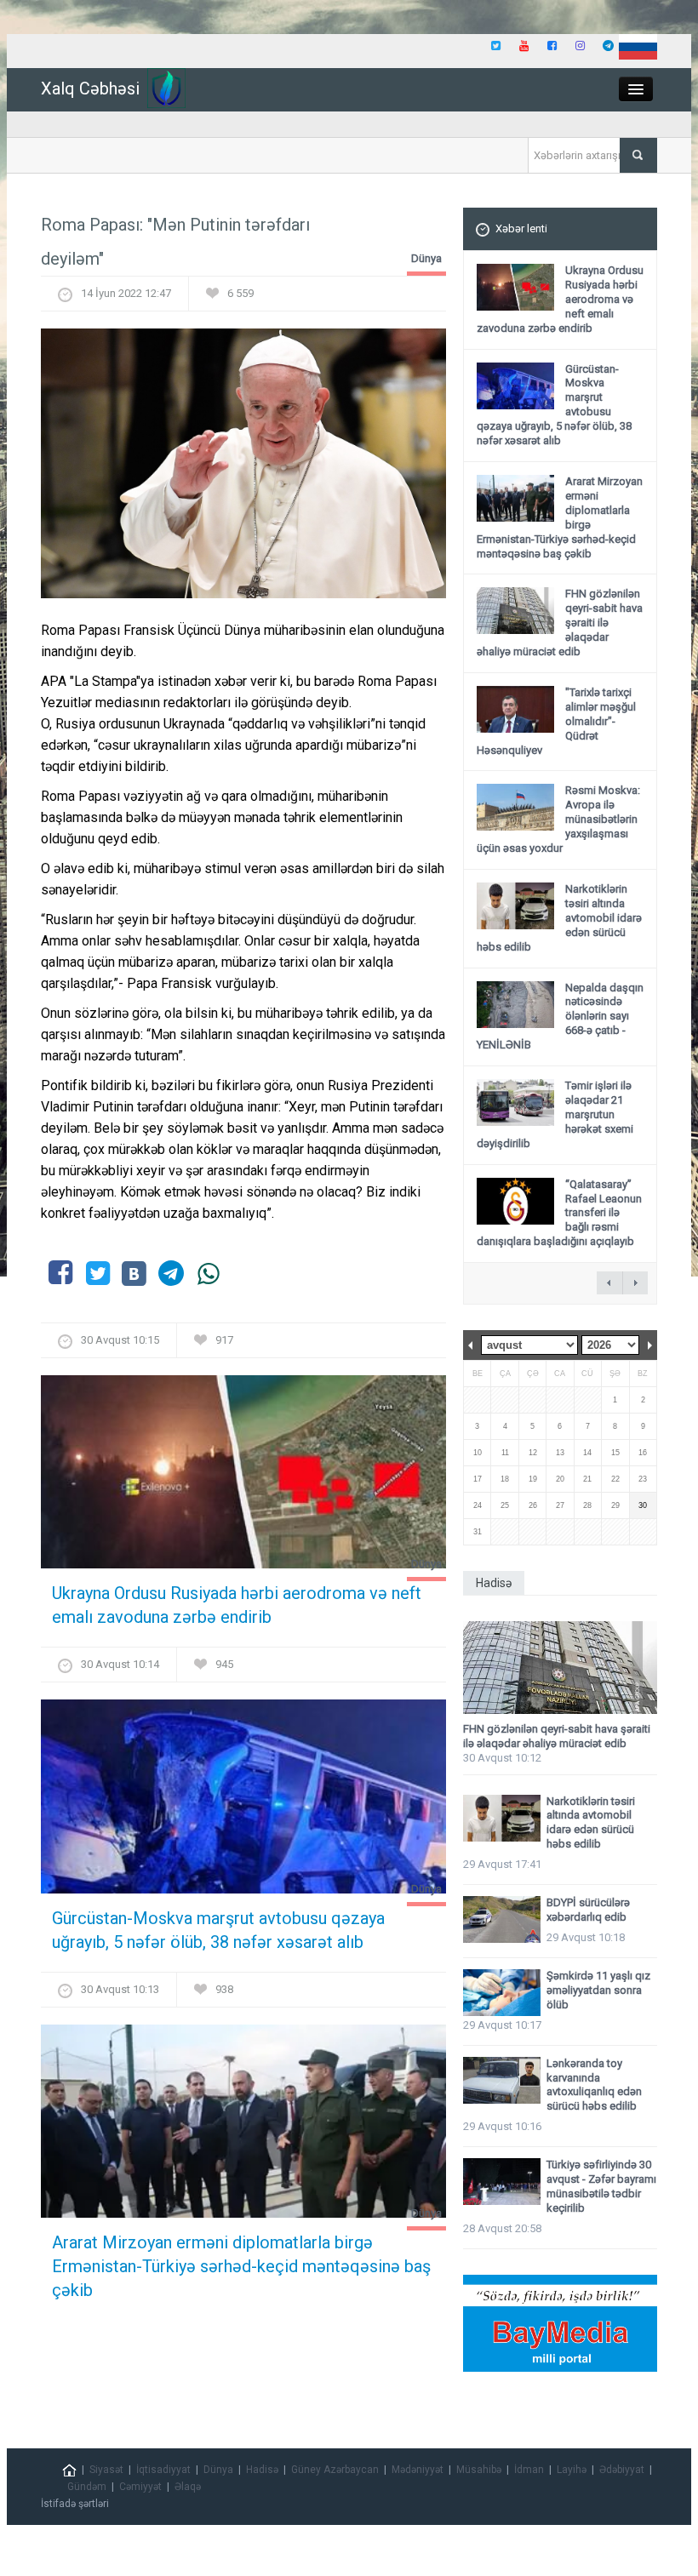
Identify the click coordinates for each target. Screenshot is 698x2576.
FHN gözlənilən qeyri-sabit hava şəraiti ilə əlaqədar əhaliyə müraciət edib (557, 1736)
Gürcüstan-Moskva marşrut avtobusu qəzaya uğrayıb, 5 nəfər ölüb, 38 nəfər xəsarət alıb (218, 1930)
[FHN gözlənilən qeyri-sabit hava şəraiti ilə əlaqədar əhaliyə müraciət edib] (560, 1668)
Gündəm (87, 2487)
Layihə (572, 2470)
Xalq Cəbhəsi (90, 89)
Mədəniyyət (418, 2470)
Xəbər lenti (521, 228)
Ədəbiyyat (622, 2470)
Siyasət (106, 2470)
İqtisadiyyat (163, 2470)
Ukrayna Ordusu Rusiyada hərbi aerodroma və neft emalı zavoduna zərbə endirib (237, 1605)
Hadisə (262, 2470)
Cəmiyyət (140, 2487)
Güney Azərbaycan (335, 2470)
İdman (529, 2470)
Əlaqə (188, 2487)
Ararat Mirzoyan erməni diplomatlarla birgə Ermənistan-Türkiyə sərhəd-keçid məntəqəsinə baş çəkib (241, 2266)
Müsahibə (479, 2470)
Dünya (426, 258)
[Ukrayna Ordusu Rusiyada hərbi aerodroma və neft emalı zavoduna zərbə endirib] (243, 1478)
